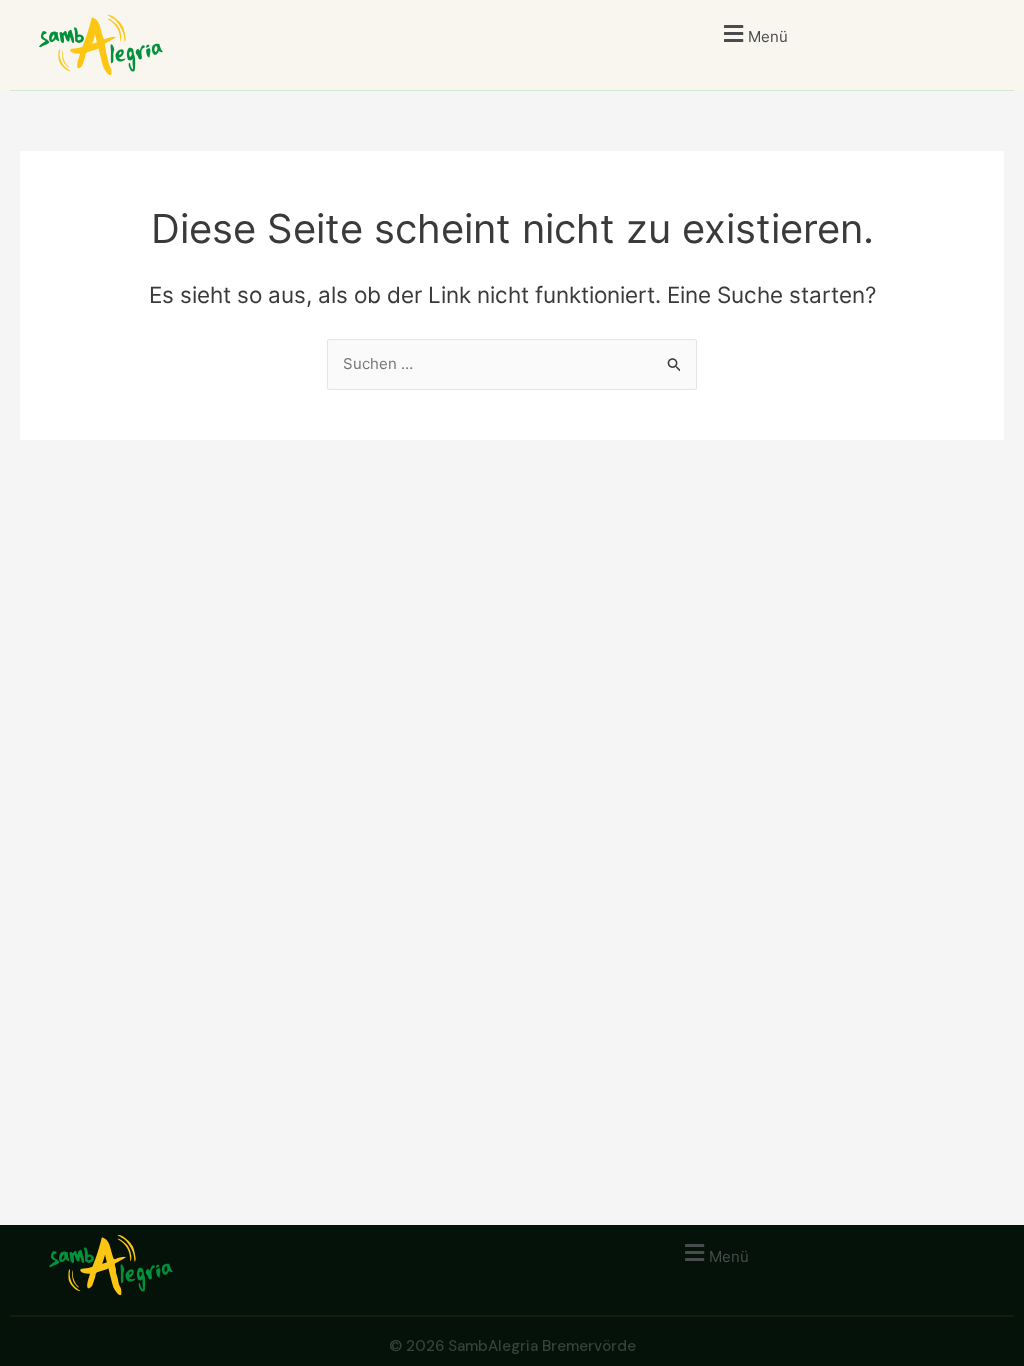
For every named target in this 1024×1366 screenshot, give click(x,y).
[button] (753, 33)
